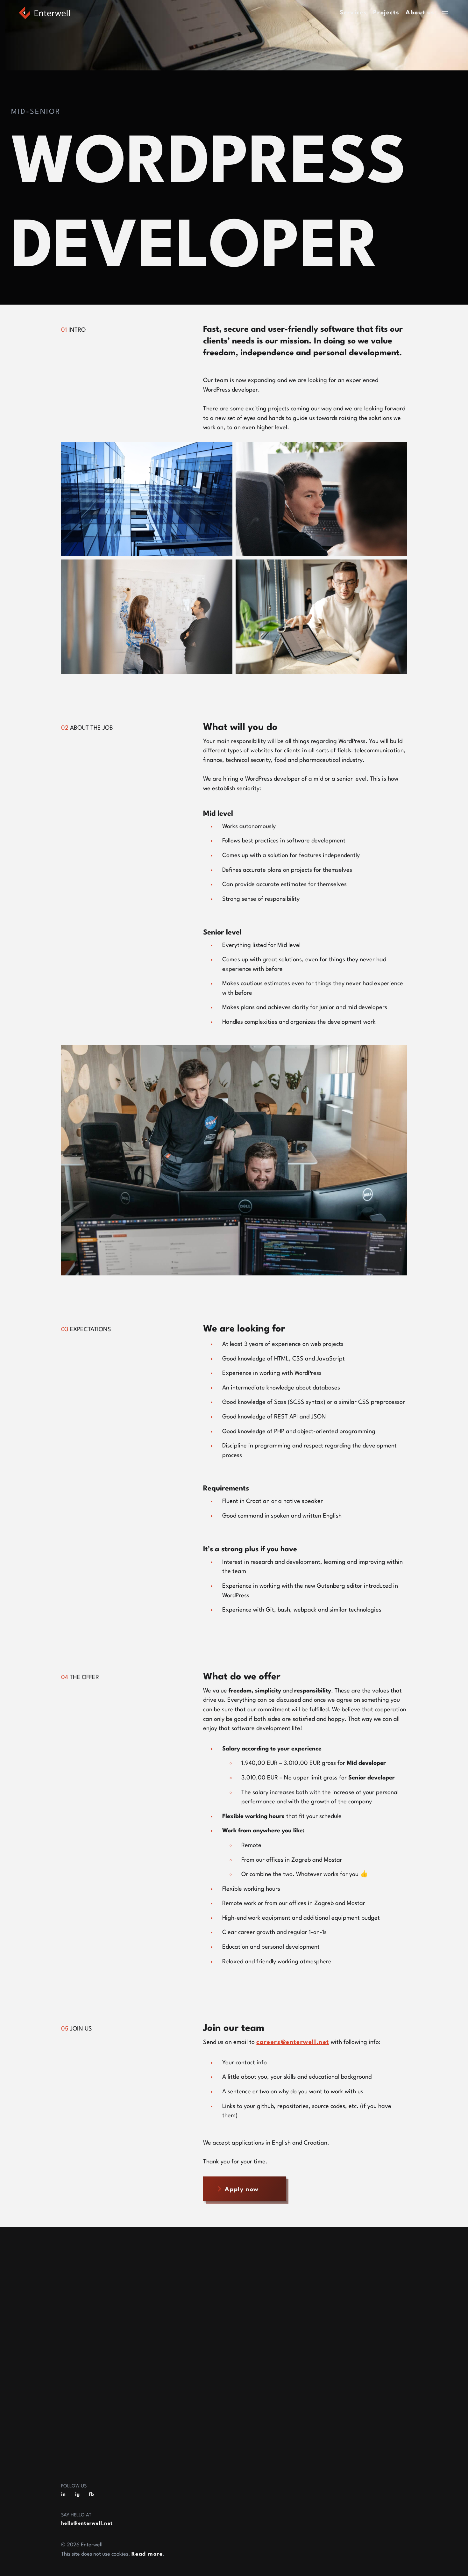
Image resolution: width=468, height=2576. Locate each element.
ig (78, 2495)
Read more (147, 2554)
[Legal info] (81, 2437)
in (64, 2495)
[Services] (77, 2272)
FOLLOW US (74, 2486)
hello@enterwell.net (87, 2524)
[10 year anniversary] (100, 2346)
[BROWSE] (71, 2252)
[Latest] (74, 2383)
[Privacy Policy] (88, 2419)
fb (92, 2495)
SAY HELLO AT (76, 2515)
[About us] (78, 2309)
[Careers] (76, 2327)
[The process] (84, 2364)
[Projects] (77, 2291)
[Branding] (79, 2401)
